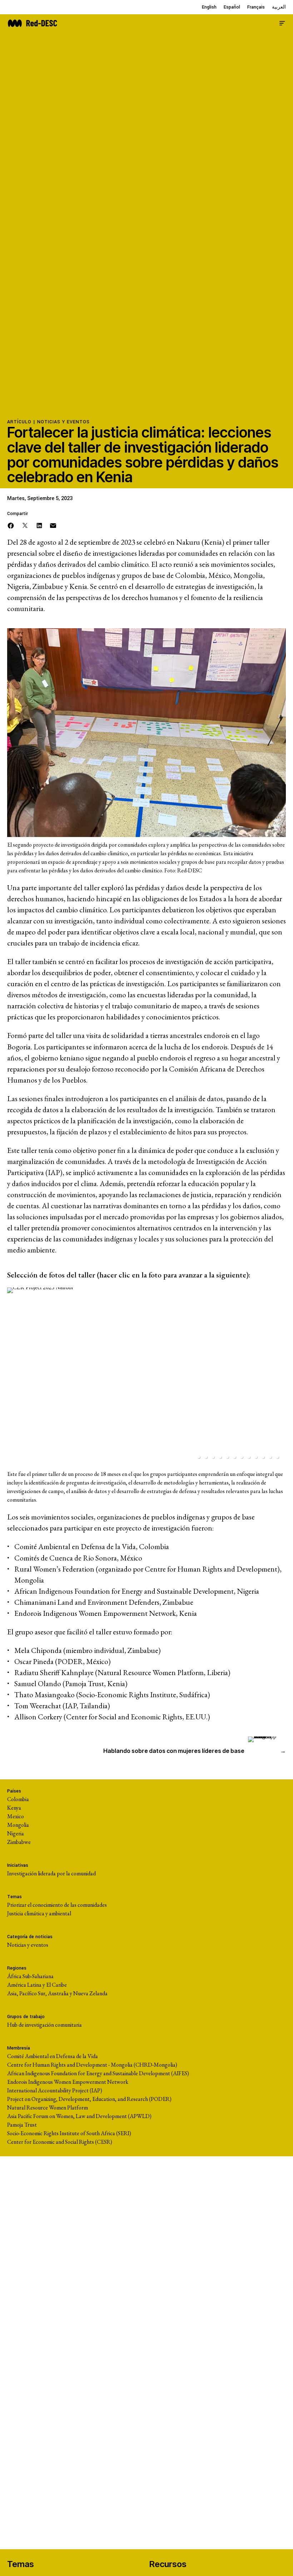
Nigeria (16, 1833)
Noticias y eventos (63, 422)
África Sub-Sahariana (30, 1976)
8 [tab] (249, 1457)
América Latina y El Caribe (37, 1985)
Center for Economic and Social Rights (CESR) (60, 2142)
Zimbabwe (19, 1842)
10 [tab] (263, 1457)
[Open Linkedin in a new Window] (39, 525)
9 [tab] (256, 1457)
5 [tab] (227, 1457)
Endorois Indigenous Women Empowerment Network (68, 2082)
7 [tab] (242, 1457)
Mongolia (18, 1825)
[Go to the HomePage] (32, 22)
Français (256, 7)
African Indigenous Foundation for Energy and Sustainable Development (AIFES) (98, 2073)
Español (232, 7)
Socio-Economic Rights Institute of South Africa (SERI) (69, 2133)
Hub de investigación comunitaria (44, 2025)
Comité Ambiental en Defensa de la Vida (53, 2056)
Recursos (168, 2564)
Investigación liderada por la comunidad (51, 1873)
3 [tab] (213, 1457)
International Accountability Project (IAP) (55, 2090)
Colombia (18, 1799)
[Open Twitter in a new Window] (25, 525)
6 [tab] (234, 1457)
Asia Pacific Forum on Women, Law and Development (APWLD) (79, 2116)
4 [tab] (220, 1457)
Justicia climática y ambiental (39, 1913)
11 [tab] (270, 1457)
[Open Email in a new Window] (53, 525)
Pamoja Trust (22, 2125)
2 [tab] (206, 1457)
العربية (279, 7)
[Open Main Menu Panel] (282, 22)
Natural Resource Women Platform (48, 2108)
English (209, 7)
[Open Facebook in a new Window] (11, 525)
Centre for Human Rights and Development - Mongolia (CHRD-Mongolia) (92, 2065)
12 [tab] (277, 1457)
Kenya (14, 1808)
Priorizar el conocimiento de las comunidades (57, 1905)
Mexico (16, 1816)
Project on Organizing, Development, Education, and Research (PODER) (89, 2099)
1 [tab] (199, 1457)
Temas (21, 2564)
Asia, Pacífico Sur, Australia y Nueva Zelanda (57, 1993)
